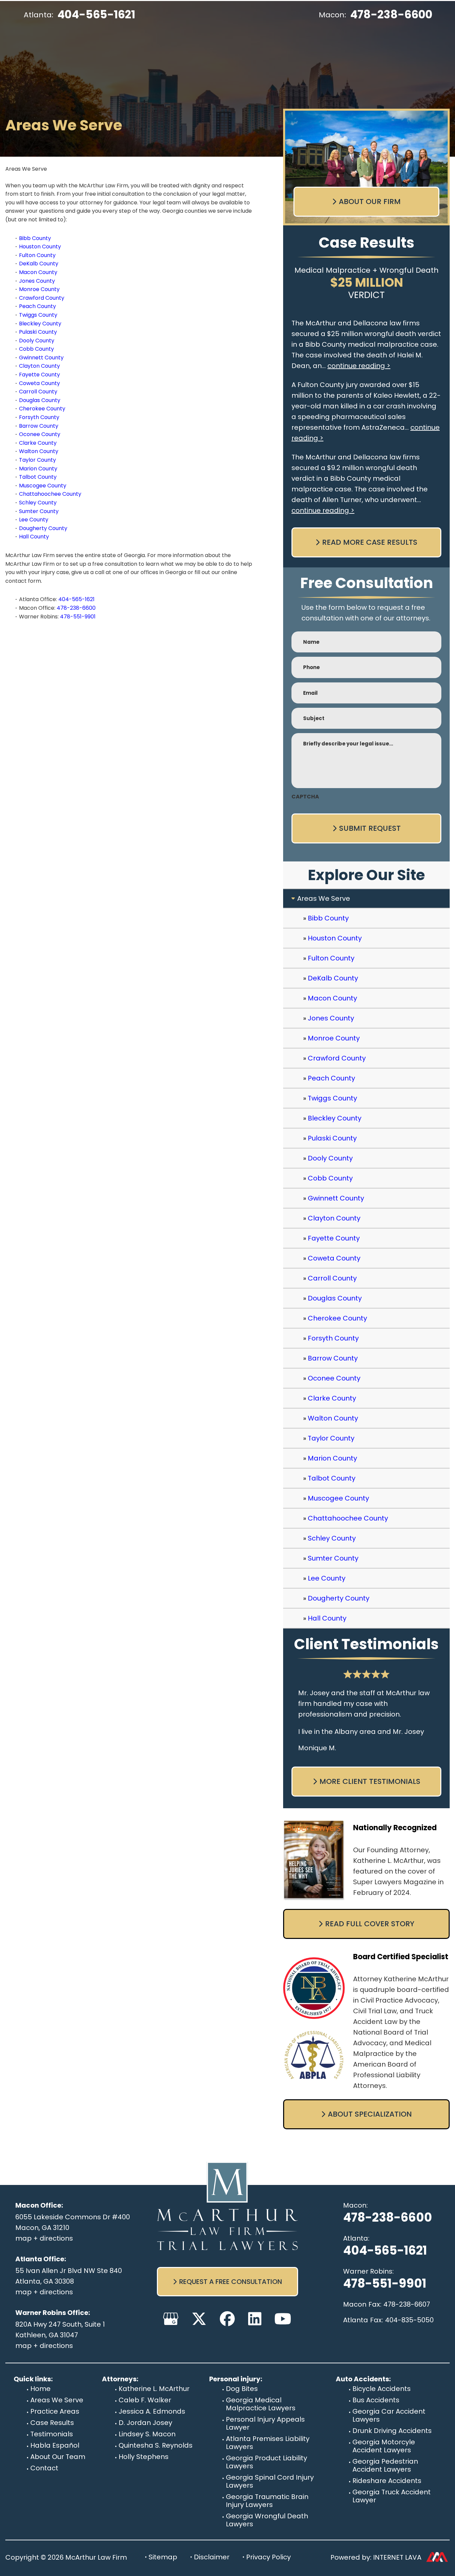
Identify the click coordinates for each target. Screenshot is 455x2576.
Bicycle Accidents (382, 2389)
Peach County (37, 306)
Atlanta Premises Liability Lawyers (268, 2443)
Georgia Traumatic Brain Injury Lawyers (267, 2501)
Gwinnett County (41, 358)
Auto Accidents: (363, 2379)
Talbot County (38, 477)
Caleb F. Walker (145, 2400)
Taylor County (37, 460)
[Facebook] (227, 2319)
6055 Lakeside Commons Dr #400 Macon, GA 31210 (73, 2222)
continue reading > (359, 366)
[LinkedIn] (255, 2319)
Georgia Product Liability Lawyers (266, 2462)
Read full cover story (370, 1924)
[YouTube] (283, 2319)
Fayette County (39, 375)
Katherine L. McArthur (154, 2389)
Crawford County (42, 298)
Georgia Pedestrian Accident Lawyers (385, 2465)
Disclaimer (212, 2557)
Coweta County (39, 383)
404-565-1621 (96, 15)
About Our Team (58, 2457)
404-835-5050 (409, 2320)
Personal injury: (236, 2379)
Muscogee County (43, 486)
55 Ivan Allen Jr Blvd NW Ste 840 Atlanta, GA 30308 (69, 2276)
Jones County (37, 281)
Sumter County (39, 511)
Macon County (38, 272)
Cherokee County (42, 409)
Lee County (34, 520)
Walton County (39, 451)
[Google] (171, 2319)
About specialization (370, 2114)
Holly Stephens (144, 2457)
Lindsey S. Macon (147, 2434)
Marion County (38, 469)
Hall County (34, 537)
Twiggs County (38, 315)
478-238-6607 (407, 2304)
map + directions (44, 2238)
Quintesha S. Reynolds (156, 2445)
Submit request (370, 828)
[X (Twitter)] (199, 2319)
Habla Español (55, 2445)
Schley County (38, 503)
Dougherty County (43, 528)
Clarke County (38, 443)
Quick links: (33, 2379)
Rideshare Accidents (387, 2481)
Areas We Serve (57, 2400)
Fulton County (37, 255)
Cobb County (36, 349)
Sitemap (163, 2557)
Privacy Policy (268, 2557)
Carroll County (38, 392)
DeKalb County (39, 264)
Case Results (52, 2423)
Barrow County (39, 426)
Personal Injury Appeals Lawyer (265, 2423)
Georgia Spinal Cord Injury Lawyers (270, 2481)
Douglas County (40, 400)
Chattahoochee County (50, 494)
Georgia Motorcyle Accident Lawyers (384, 2446)
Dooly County (37, 341)
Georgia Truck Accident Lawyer (392, 2496)
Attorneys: (120, 2379)
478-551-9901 (78, 617)
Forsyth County (39, 417)
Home (40, 2389)
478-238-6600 (391, 15)
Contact (44, 2468)
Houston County (40, 247)
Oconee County (40, 434)
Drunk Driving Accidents (392, 2431)
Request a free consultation (231, 2282)
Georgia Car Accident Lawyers (389, 2415)
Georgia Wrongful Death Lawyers (267, 2520)
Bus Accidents (376, 2400)
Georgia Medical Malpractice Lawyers (261, 2404)
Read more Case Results (370, 542)
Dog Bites (242, 2389)
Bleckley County (40, 324)
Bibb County (35, 238)
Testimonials (52, 2434)
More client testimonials (370, 1781)
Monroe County (39, 289)
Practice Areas (55, 2411)
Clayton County (39, 366)
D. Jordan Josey (145, 2423)
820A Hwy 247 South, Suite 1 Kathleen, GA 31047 (60, 2330)
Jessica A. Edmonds (152, 2411)
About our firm (370, 202)
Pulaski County (38, 332)
